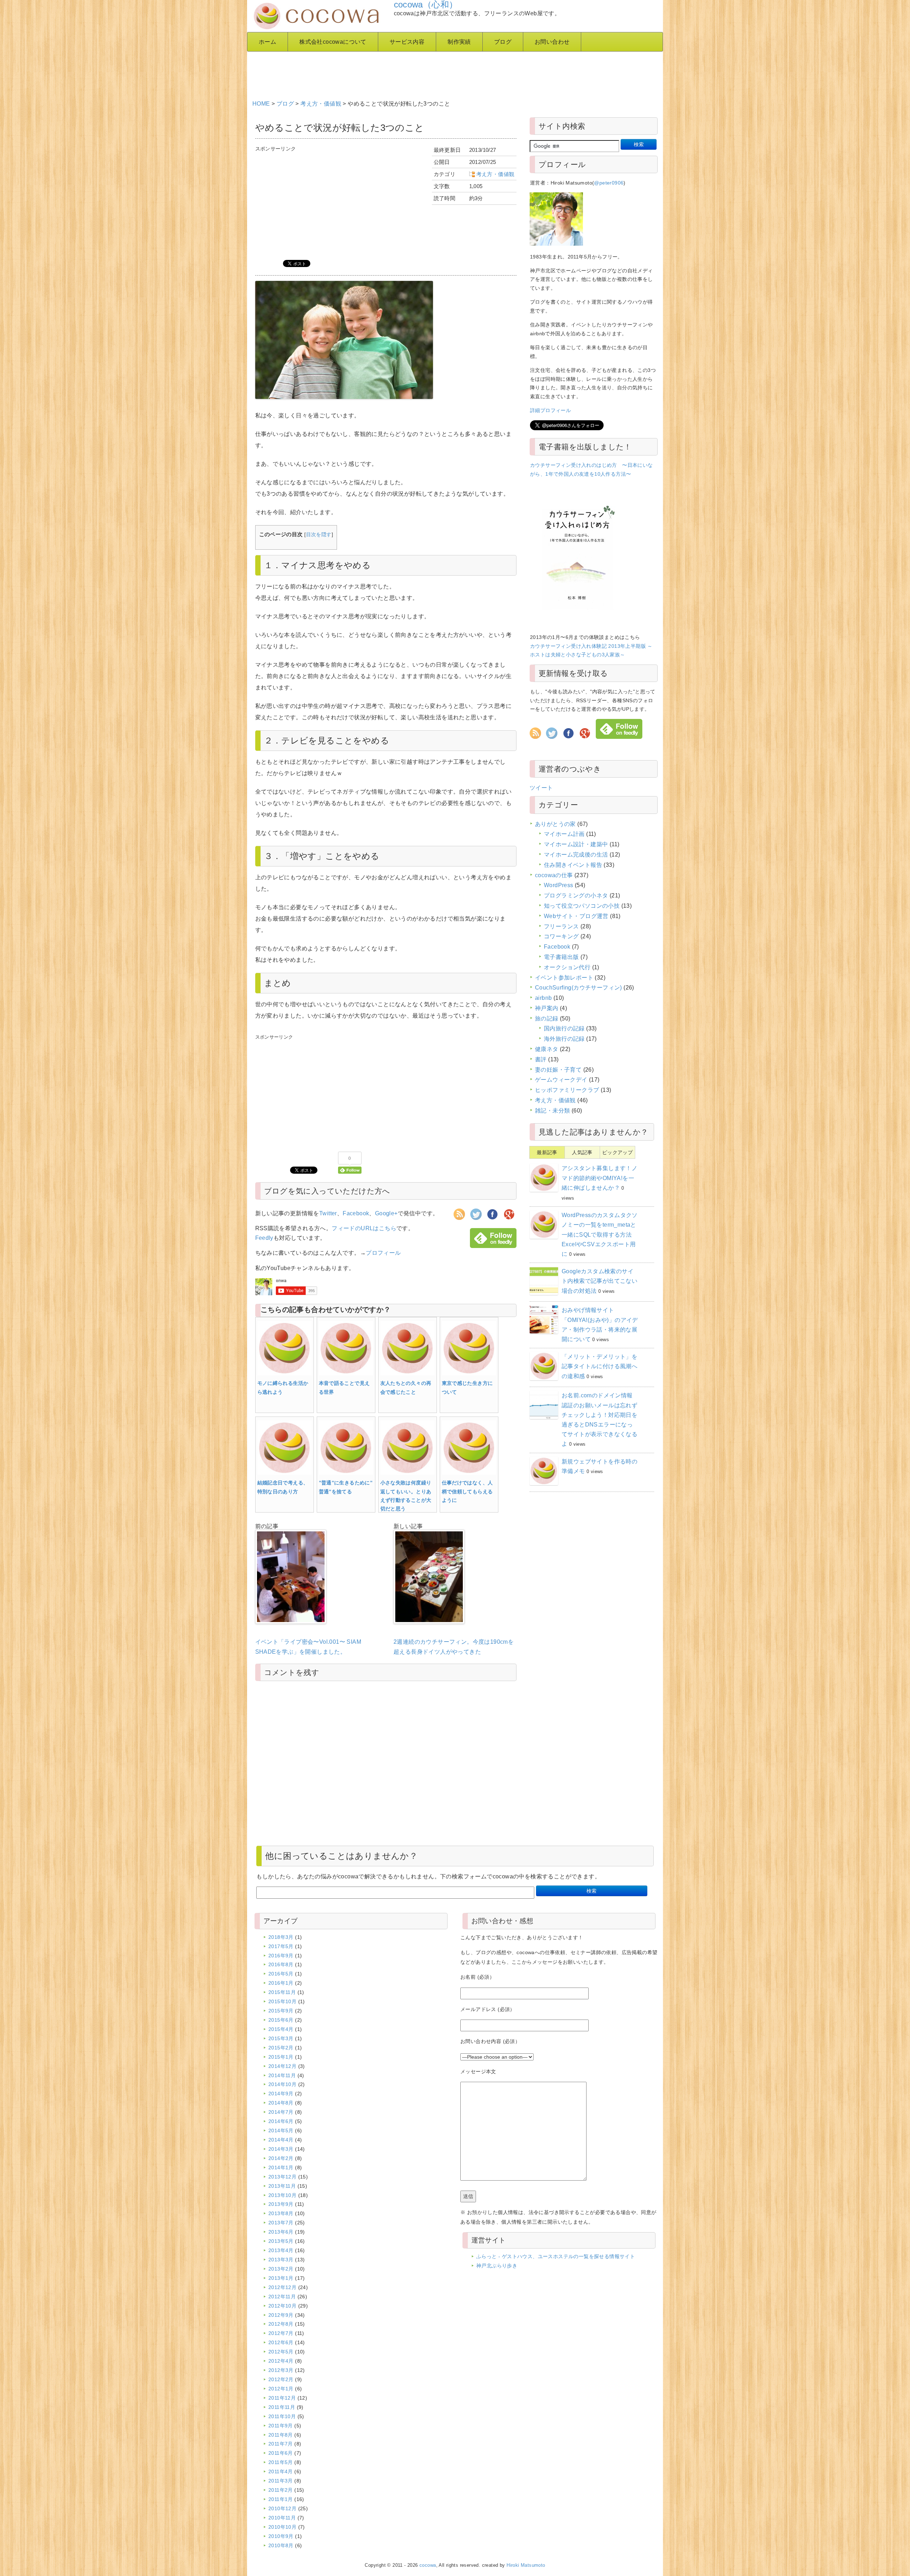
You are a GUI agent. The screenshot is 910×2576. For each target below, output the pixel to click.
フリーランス (561, 926)
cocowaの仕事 (554, 875)
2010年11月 (282, 2518)
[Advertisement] (425, 73)
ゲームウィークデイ (561, 1080)
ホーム (267, 42)
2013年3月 (281, 2260)
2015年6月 (281, 2020)
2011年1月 (281, 2499)
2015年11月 (282, 1992)
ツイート (541, 788)
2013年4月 (281, 2250)
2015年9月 (281, 2011)
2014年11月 (282, 2075)
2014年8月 (281, 2103)
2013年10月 (282, 2195)
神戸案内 (547, 1008)
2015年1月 (281, 2057)
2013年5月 (281, 2241)
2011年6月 (281, 2453)
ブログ (503, 42)
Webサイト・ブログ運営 (576, 916)
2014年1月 (281, 2167)
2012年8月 (281, 2324)
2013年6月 (281, 2232)
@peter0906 (609, 183)
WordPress (559, 885)
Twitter (328, 1213)
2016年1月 (281, 1983)
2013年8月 (281, 2213)
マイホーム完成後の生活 (576, 855)
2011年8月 (281, 2435)
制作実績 (459, 42)
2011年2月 (281, 2490)
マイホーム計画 (564, 834)
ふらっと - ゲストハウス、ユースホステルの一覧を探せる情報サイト (556, 2256)
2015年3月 (281, 2038)
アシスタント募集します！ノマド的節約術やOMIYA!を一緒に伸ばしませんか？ (599, 1178)
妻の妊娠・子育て (558, 1070)
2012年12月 (282, 2287)
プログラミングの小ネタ (576, 895)
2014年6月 (281, 2121)
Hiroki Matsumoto (526, 2565)
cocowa (428, 2565)
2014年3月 (281, 2149)
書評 (541, 1059)
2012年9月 (281, 2315)
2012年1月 (281, 2389)
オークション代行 (567, 967)
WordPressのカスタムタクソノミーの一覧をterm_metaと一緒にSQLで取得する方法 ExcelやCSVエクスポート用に (600, 1234)
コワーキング (561, 936)
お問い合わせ (552, 42)
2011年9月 (281, 2426)
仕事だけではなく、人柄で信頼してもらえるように (467, 1491)
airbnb (543, 998)
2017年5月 (281, 1946)
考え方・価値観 (321, 104)
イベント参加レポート (564, 978)
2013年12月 (282, 2177)
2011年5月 (281, 2462)
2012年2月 (281, 2379)
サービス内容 (407, 42)
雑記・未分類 (552, 1111)
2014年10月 (282, 2084)
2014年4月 (281, 2140)
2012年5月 (281, 2352)
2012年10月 (282, 2306)
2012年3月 (281, 2370)
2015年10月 (282, 2001)
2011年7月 (281, 2444)
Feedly (264, 1238)
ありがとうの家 (555, 824)
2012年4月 (281, 2361)
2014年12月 (282, 2066)
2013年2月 (281, 2269)
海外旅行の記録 (564, 1039)
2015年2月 (281, 2048)
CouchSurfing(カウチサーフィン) (579, 988)
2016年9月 (281, 1956)
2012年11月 (282, 2297)
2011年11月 (282, 2407)
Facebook (356, 1213)
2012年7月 (281, 2333)
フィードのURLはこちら (364, 1228)
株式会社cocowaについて (333, 42)
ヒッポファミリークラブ (567, 1090)
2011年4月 (281, 2471)
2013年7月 (281, 2223)
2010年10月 (282, 2527)
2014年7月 (281, 2112)
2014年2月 (281, 2158)
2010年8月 (281, 2545)
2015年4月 (281, 2029)
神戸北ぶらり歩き (497, 2266)
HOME (261, 104)
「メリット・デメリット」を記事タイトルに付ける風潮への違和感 (599, 1366)
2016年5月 (281, 1974)
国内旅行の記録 (564, 1028)
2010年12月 (282, 2508)
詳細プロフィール (550, 410)
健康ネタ (547, 1049)
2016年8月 (281, 1964)
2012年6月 (281, 2342)
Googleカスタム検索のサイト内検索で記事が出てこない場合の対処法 (599, 1281)
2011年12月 (282, 2398)
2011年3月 (281, 2481)
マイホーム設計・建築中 (576, 844)
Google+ (386, 1213)
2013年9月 (281, 2204)
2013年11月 (282, 2186)
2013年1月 (281, 2278)
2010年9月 (281, 2536)
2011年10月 (282, 2416)
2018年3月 (281, 1937)
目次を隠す (319, 535)
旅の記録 (547, 1018)
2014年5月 (281, 2130)
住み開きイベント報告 (573, 865)
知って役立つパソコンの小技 (582, 906)
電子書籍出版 (561, 957)
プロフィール (383, 1253)
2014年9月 (281, 2094)
